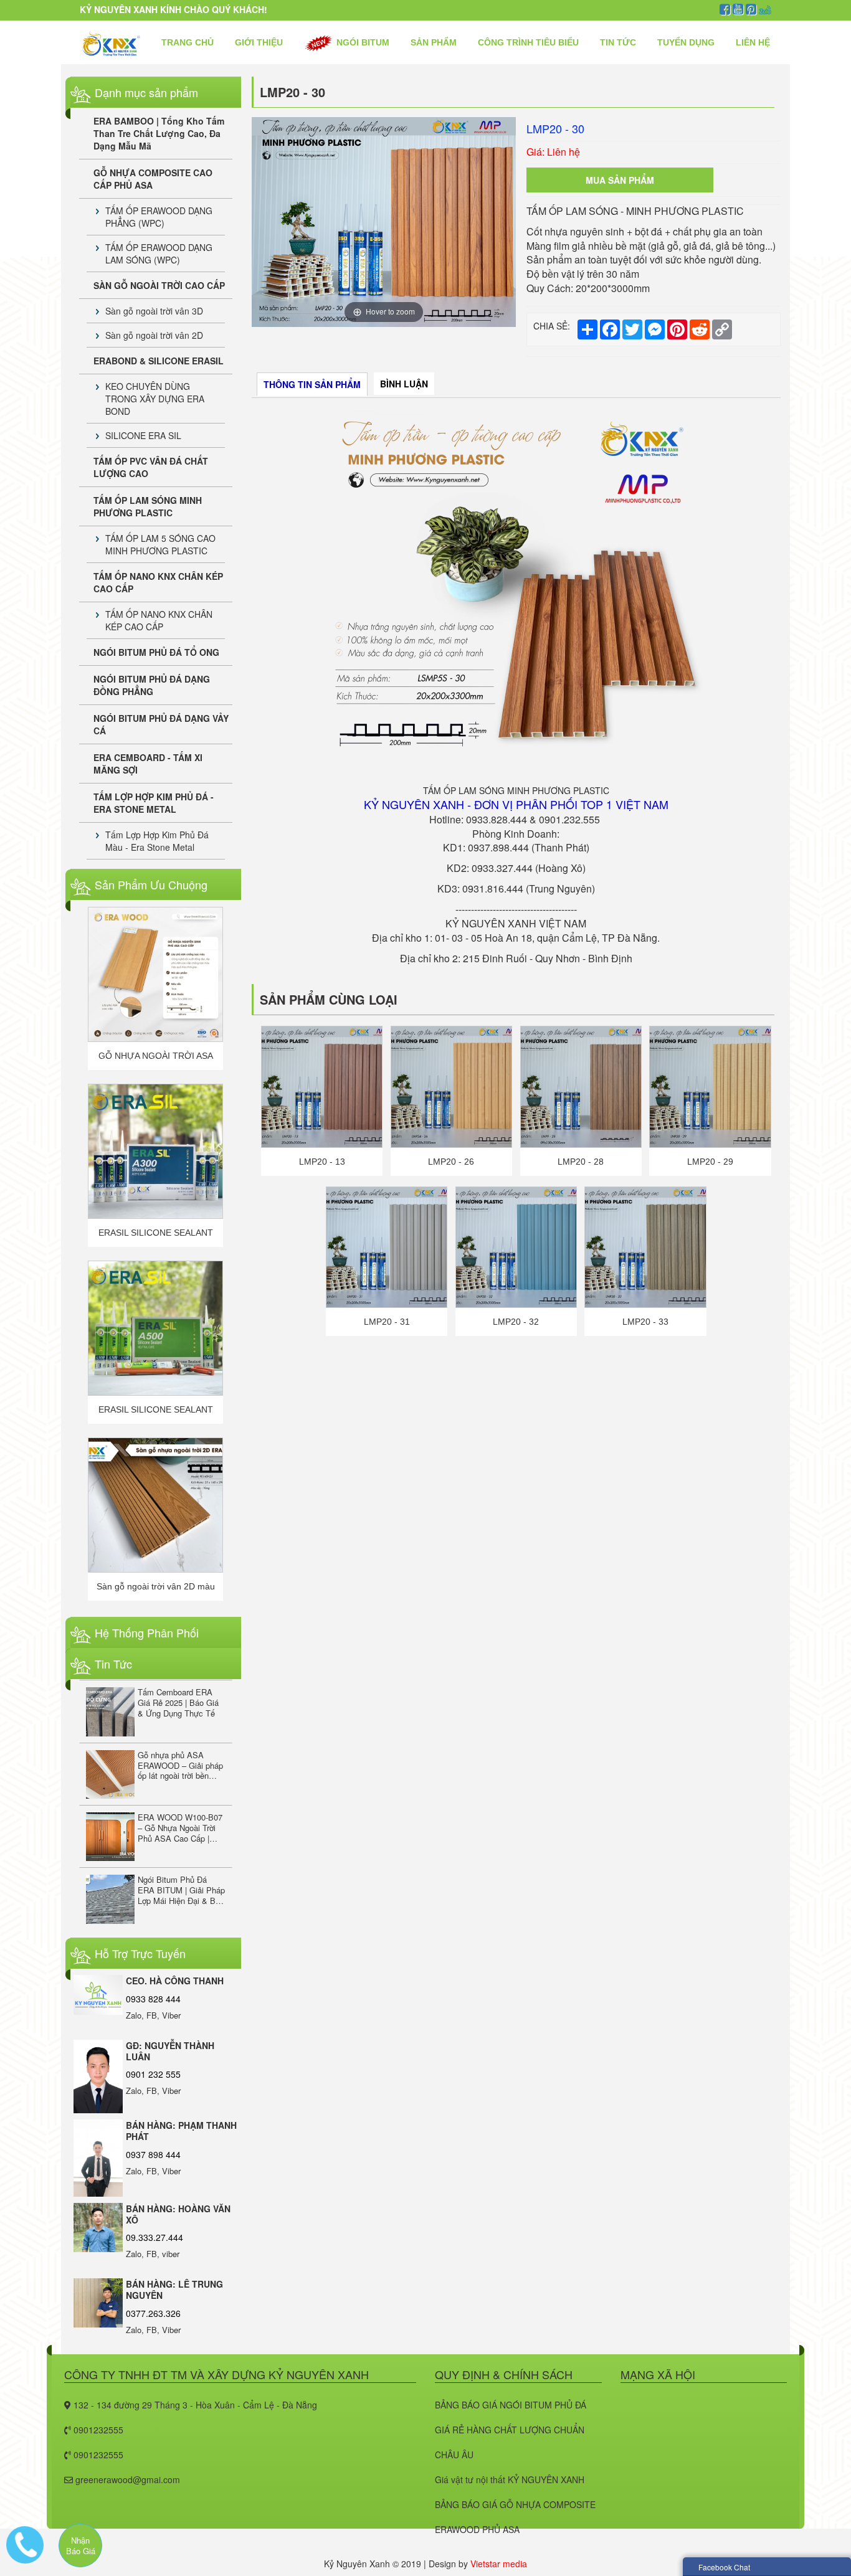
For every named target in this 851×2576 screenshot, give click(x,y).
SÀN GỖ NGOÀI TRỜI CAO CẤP (159, 285)
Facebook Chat (724, 2567)
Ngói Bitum (362, 42)
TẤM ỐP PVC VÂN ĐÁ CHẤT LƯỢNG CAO (151, 467)
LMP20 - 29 (710, 1162)
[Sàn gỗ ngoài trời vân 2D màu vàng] (155, 1505)
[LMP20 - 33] (645, 1246)
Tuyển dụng (686, 42)
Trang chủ (188, 42)
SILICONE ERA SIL (143, 435)
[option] (384, 222)
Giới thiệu (259, 42)
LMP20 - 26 (451, 1162)
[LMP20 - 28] (581, 1086)
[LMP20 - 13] (322, 1086)
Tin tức (618, 42)
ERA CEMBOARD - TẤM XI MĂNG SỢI (148, 764)
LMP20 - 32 (516, 1322)
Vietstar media (499, 2564)
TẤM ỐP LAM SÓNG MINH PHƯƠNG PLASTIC (148, 506)
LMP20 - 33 (645, 1322)
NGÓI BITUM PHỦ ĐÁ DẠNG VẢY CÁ (161, 724)
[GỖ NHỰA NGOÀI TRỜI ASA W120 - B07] (155, 974)
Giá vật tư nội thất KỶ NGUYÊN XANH (510, 2479)
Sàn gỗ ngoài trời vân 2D (154, 335)
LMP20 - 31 (387, 1322)
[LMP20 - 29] (710, 1086)
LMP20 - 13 (322, 1162)
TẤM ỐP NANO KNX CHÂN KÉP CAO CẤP (158, 582)
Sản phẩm (434, 42)
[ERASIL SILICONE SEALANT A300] (155, 1151)
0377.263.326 (153, 2313)
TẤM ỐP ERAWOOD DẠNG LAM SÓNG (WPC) (159, 253)
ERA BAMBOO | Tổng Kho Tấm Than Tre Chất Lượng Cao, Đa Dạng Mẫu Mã (159, 133)
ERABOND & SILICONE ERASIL (159, 361)
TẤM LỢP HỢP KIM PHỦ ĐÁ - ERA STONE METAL (154, 803)
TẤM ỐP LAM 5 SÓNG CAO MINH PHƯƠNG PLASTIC (160, 544)
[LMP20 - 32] (516, 1246)
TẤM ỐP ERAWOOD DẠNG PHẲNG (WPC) (159, 217)
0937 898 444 (153, 2154)
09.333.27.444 (155, 2237)
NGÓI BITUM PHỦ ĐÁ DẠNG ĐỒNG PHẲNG (152, 685)
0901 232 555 (153, 2074)
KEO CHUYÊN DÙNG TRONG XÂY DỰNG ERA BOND (155, 399)
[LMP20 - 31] (387, 1246)
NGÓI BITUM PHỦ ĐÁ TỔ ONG (156, 652)
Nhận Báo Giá (81, 2545)
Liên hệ (753, 42)
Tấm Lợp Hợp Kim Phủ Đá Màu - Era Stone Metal (157, 841)
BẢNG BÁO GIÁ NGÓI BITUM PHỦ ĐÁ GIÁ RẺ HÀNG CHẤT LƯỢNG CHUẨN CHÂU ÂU (511, 2430)
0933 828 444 (153, 1999)
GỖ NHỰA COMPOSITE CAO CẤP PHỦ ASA (153, 179)
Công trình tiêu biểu (528, 42)
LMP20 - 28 (581, 1162)
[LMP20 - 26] (451, 1086)
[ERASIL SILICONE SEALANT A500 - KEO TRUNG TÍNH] (155, 1328)
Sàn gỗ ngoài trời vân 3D (154, 311)
